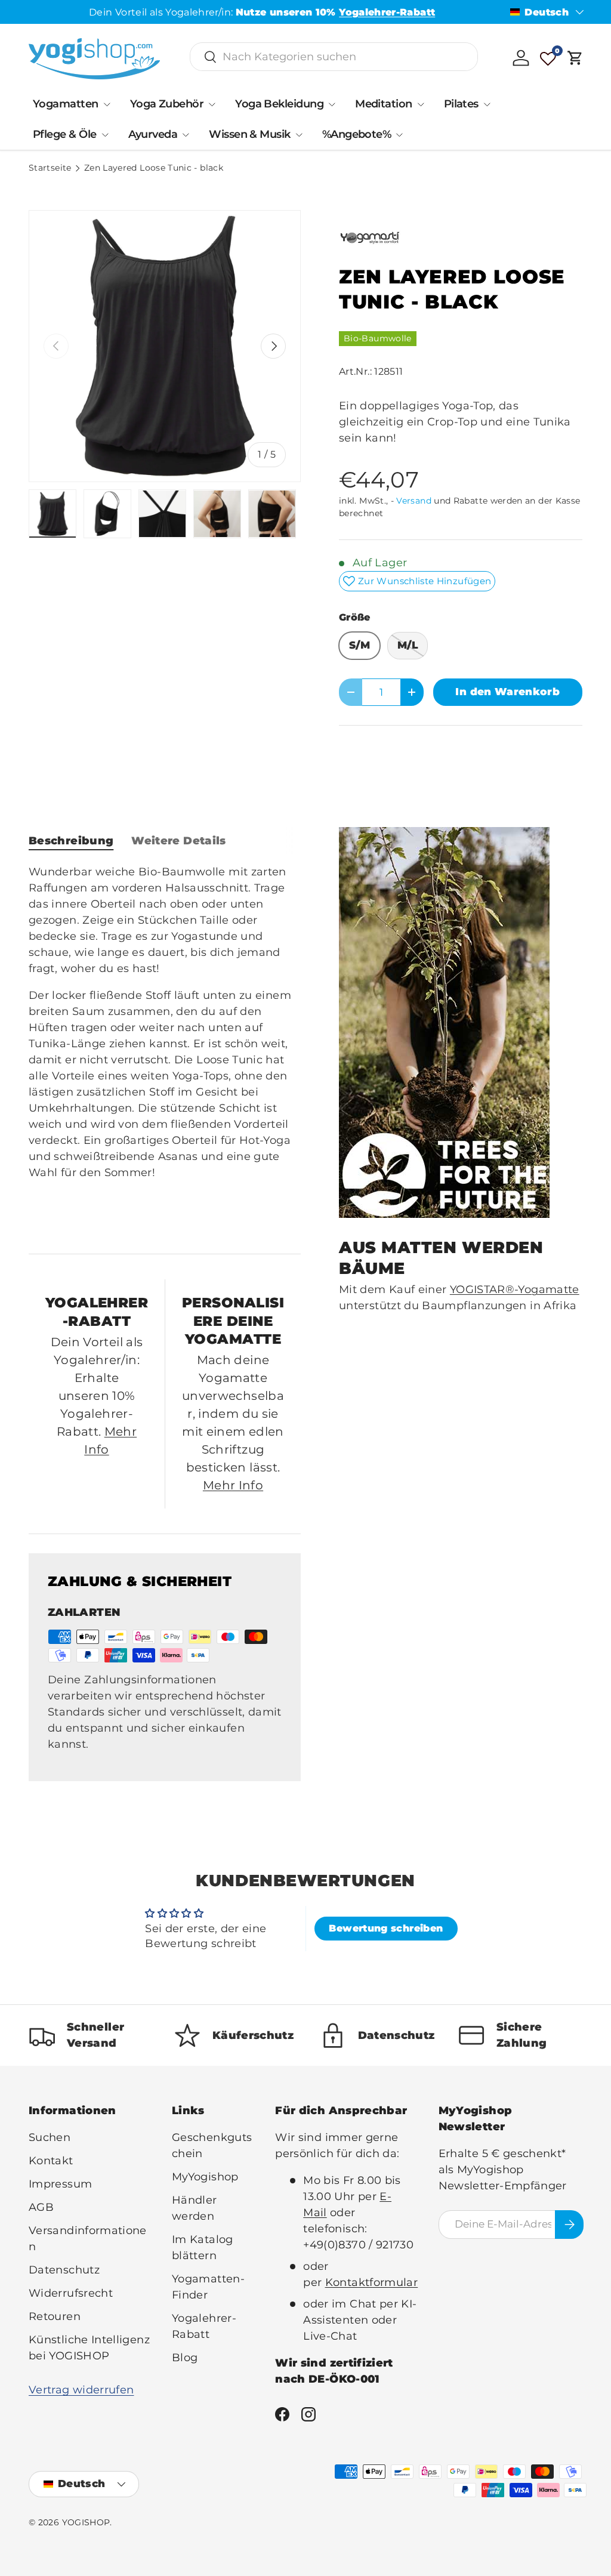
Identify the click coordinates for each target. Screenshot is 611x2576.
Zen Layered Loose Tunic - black (154, 168)
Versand (414, 501)
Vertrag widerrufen (81, 2390)
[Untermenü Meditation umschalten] (421, 104)
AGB (41, 2207)
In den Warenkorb (507, 692)
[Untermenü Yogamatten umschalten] (107, 104)
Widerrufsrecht (71, 2293)
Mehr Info (233, 1485)
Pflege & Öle (65, 134)
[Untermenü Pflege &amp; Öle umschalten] (105, 135)
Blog (185, 2358)
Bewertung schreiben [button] (386, 1928)
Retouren (55, 2316)
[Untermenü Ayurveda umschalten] (186, 135)
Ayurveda (153, 134)
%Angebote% (357, 134)
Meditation (384, 104)
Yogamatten (66, 104)
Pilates (461, 104)
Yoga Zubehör (167, 104)
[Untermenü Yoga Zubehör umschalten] (212, 104)
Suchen (50, 2137)
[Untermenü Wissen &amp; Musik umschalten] (299, 135)
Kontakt (51, 2161)
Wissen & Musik (249, 134)
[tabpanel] (165, 1049)
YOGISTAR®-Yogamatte (515, 1289)
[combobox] (334, 57)
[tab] (71, 841)
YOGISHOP (86, 2522)
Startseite (50, 168)
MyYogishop (205, 2177)
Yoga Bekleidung (279, 104)
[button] (575, 58)
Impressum (60, 2184)
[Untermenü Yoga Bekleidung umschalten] (332, 104)
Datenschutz (64, 2270)
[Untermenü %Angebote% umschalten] (399, 135)
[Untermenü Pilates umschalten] (487, 104)
